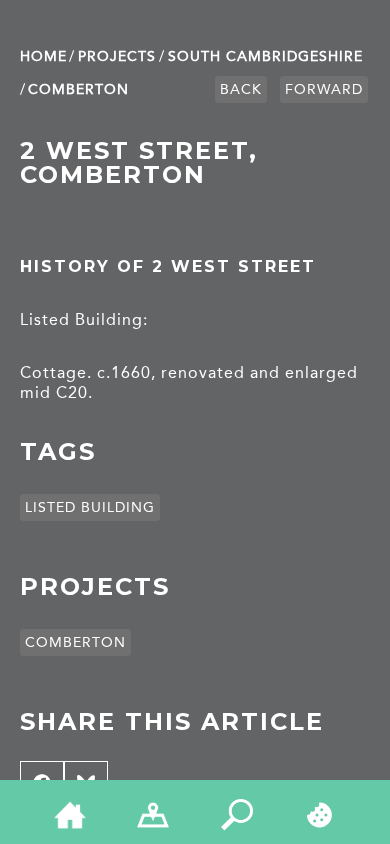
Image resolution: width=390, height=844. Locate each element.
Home (43, 56)
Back (241, 89)
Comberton (78, 89)
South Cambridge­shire (265, 56)
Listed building (90, 507)
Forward (324, 89)
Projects (117, 56)
